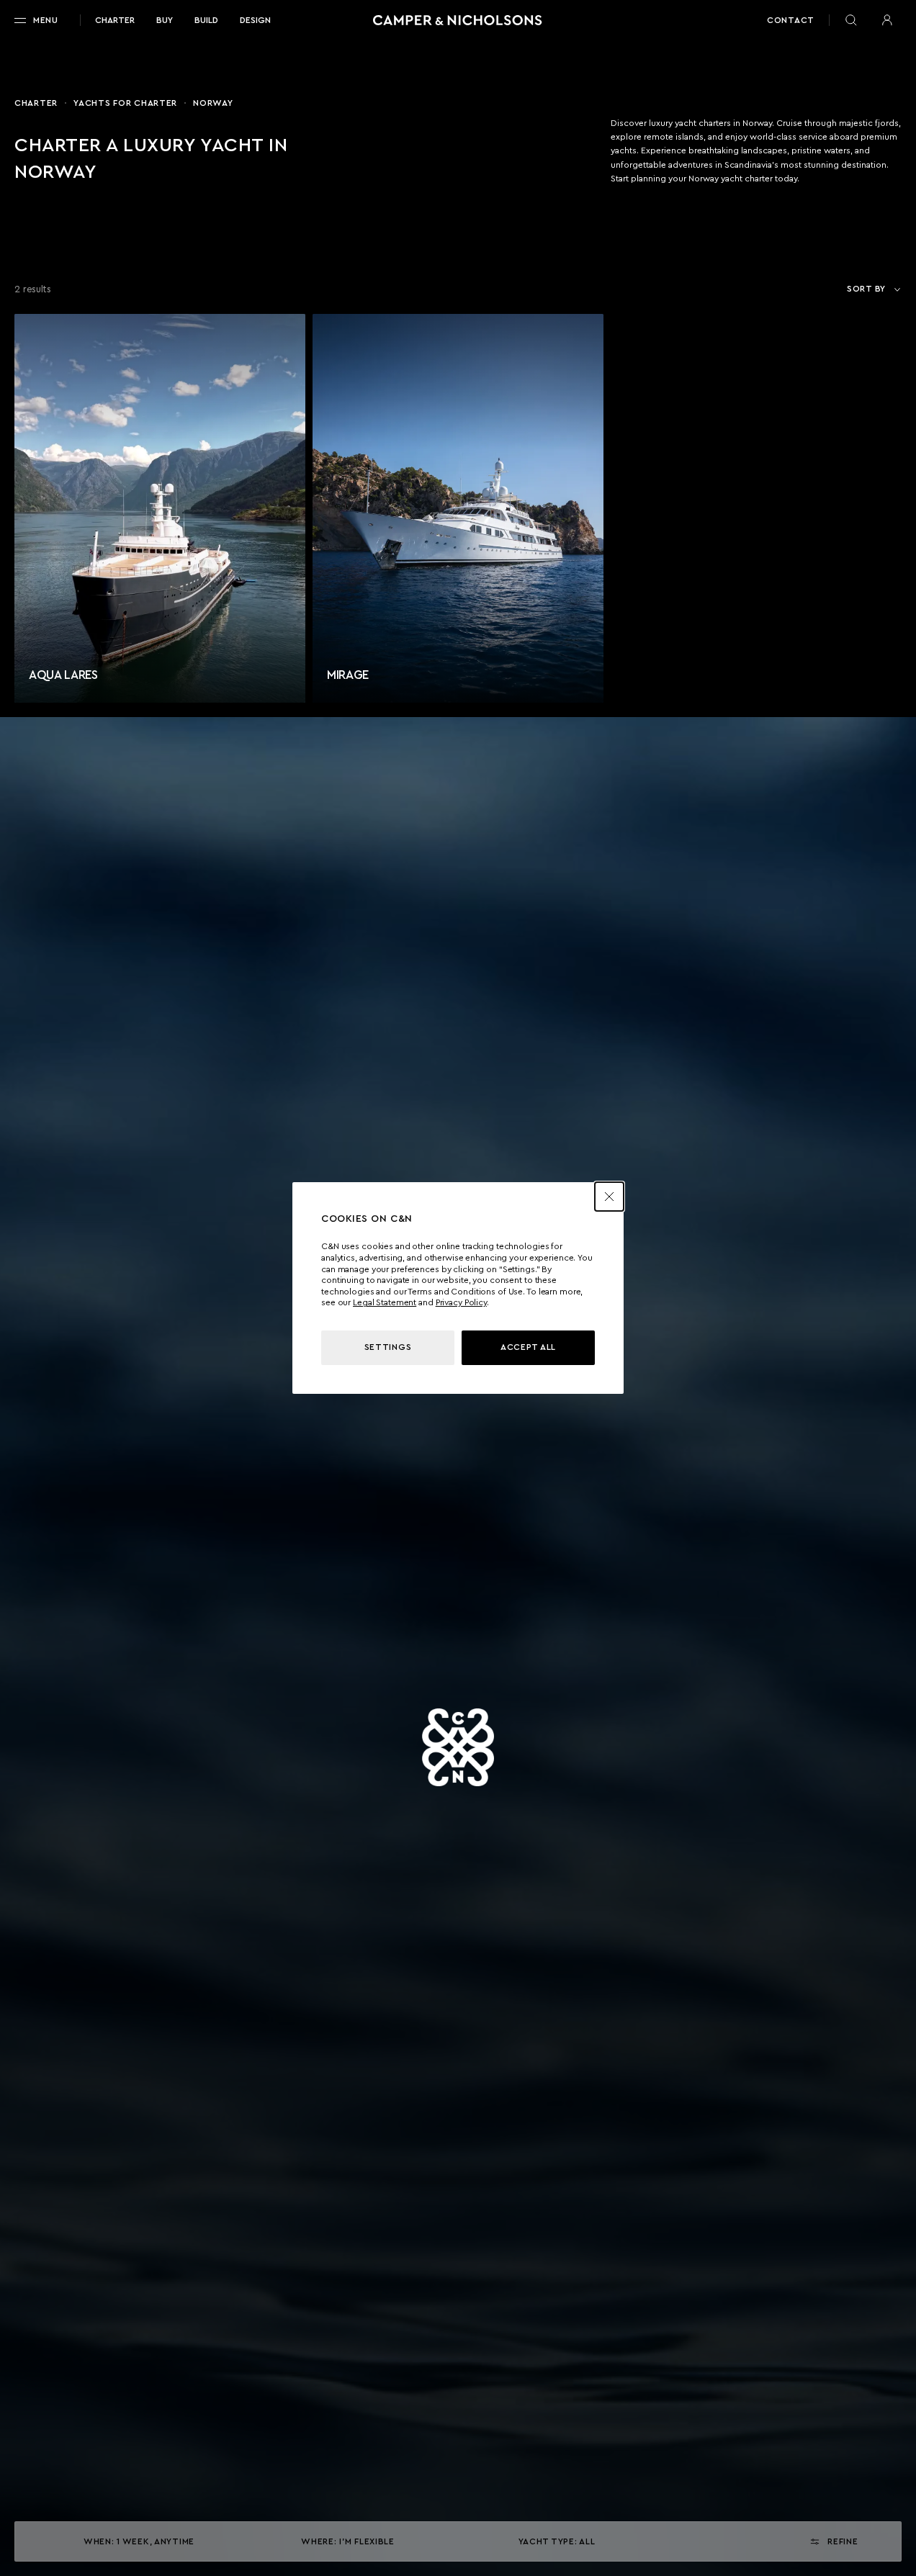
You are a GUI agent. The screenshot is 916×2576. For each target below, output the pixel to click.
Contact (791, 20)
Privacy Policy (461, 1302)
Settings (388, 1347)
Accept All (528, 1347)
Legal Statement (385, 1302)
